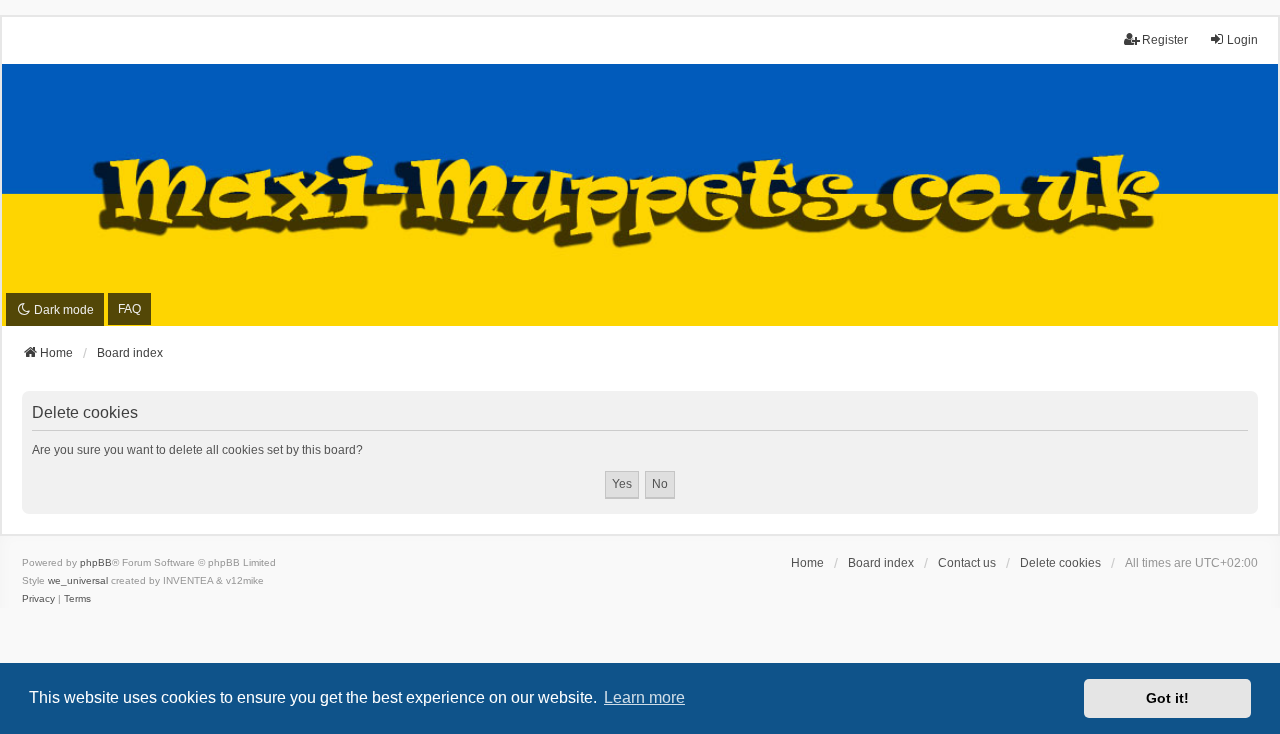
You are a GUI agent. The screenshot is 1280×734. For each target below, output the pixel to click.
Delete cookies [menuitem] (1060, 563)
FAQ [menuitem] (129, 309)
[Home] (640, 194)
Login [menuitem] (1242, 40)
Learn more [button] (644, 697)
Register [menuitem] (1165, 40)
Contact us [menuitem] (967, 563)
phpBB (96, 562)
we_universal (78, 580)
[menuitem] (38, 599)
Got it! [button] (1167, 698)
